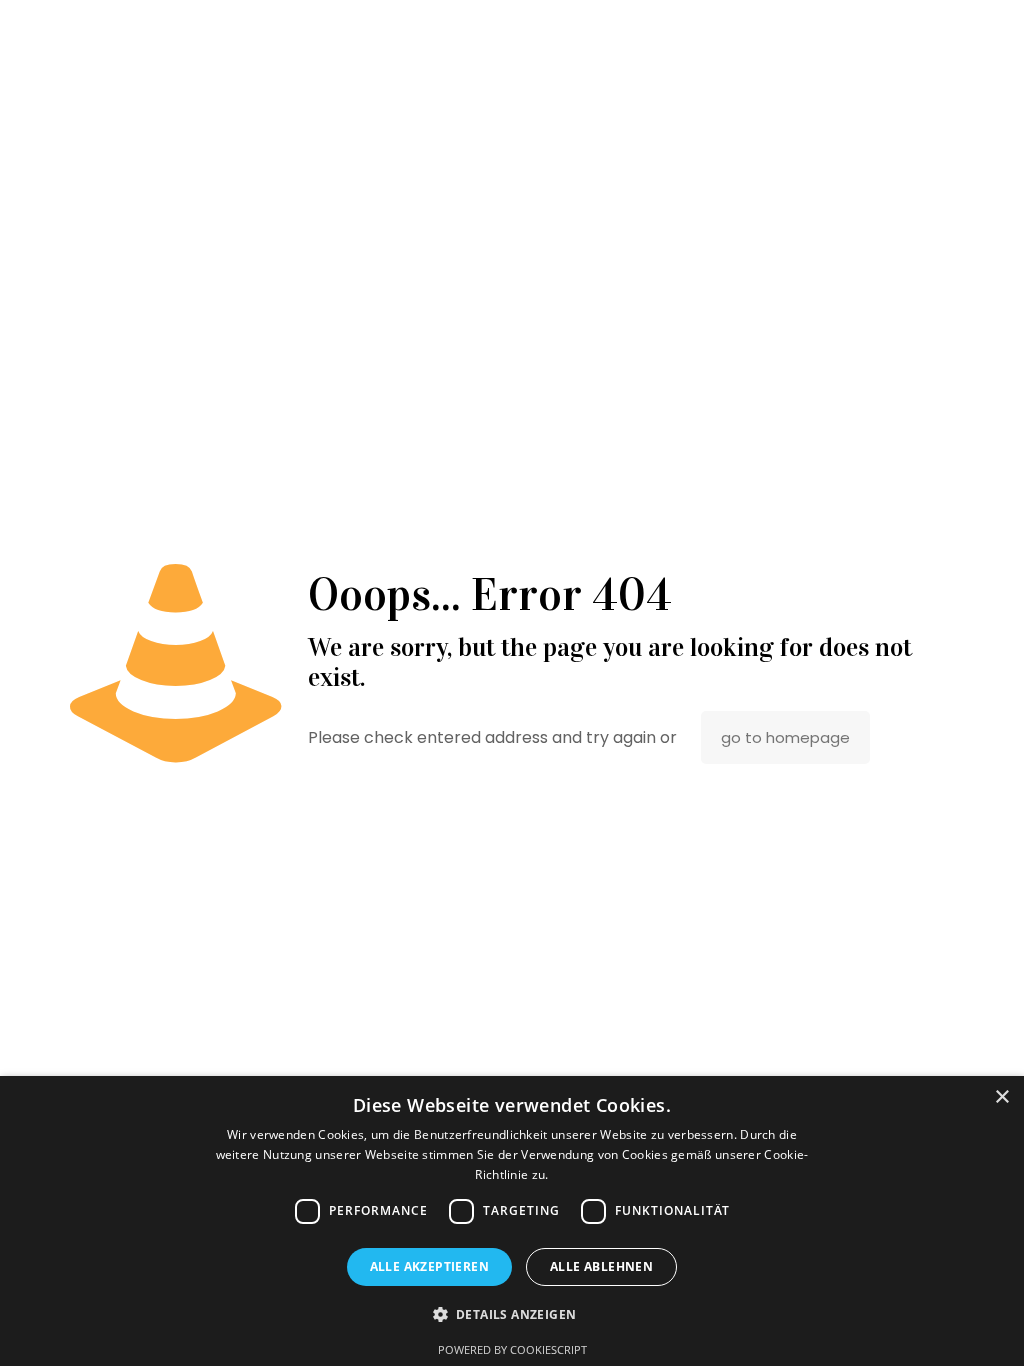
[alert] (512, 1221)
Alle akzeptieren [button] (429, 1266)
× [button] (1001, 1097)
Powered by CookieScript (512, 1349)
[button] (512, 1314)
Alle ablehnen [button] (601, 1266)
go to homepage (785, 737)
